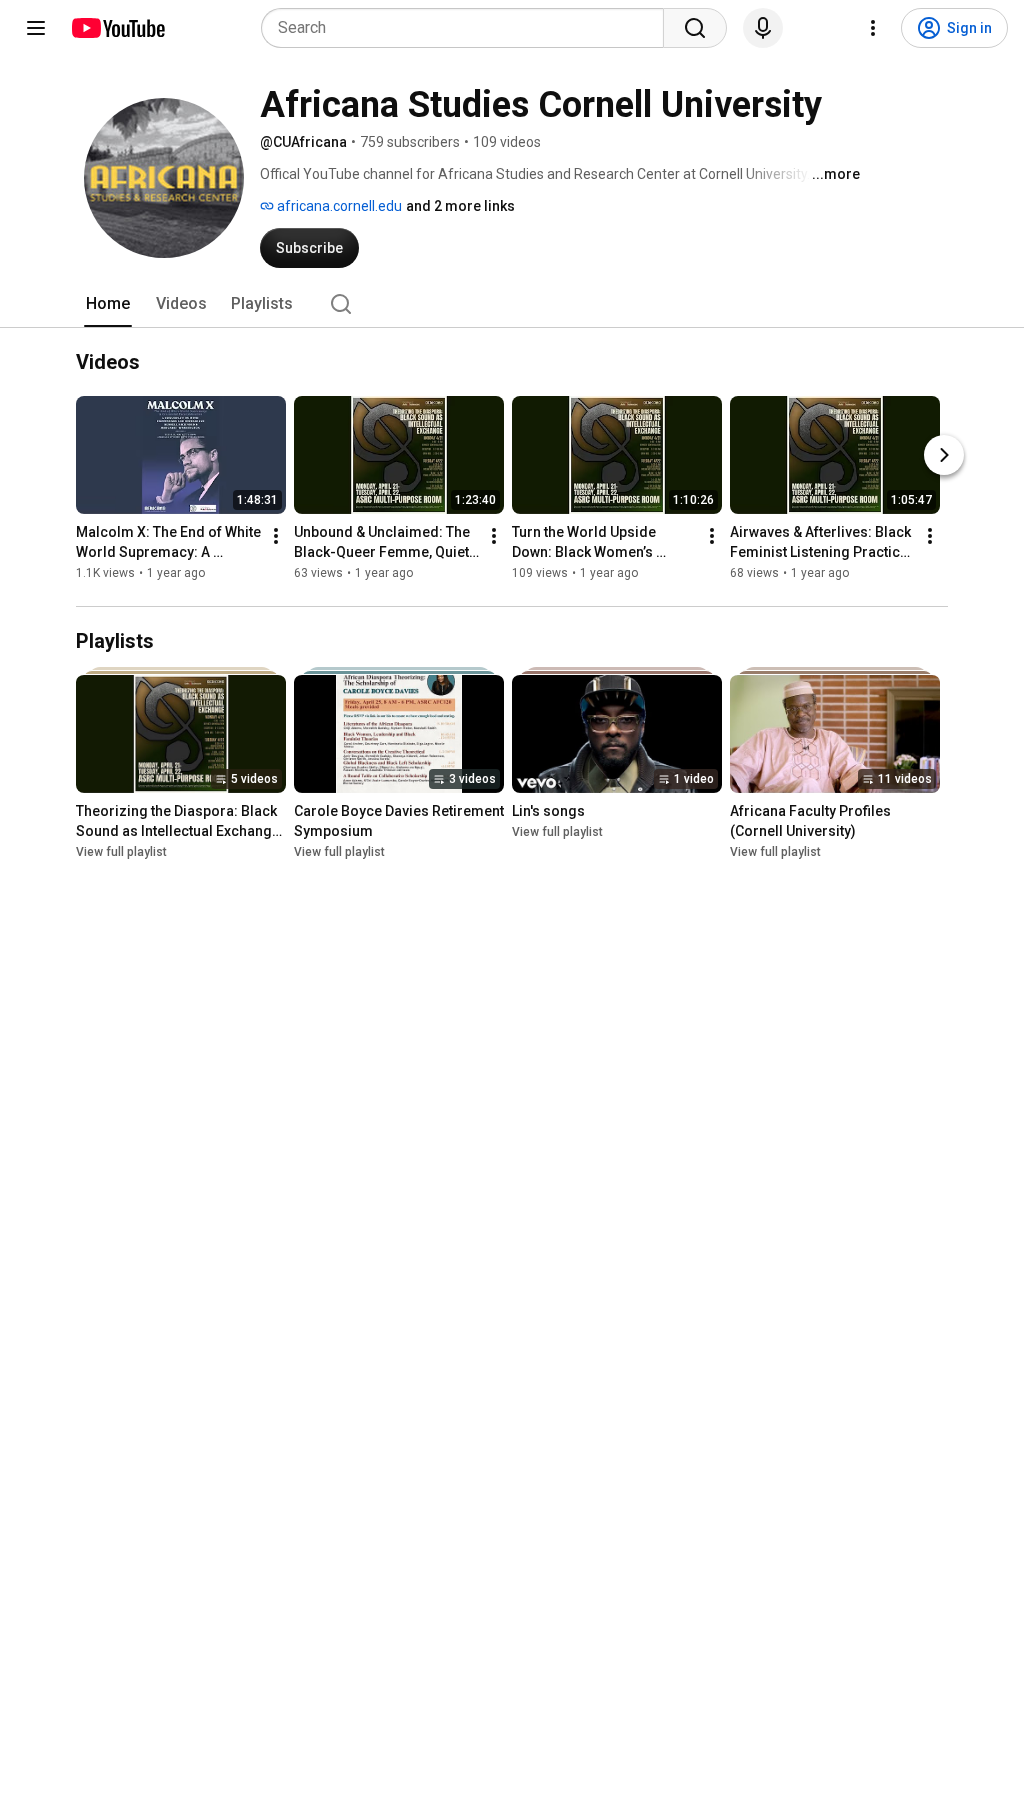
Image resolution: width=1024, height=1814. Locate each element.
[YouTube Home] (117, 28)
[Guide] (36, 28)
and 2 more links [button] (460, 206)
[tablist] (512, 304)
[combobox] (468, 28)
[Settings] (873, 28)
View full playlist (121, 852)
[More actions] (276, 536)
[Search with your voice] (763, 28)
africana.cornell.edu (338, 206)
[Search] (695, 28)
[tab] (108, 304)
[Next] (944, 455)
